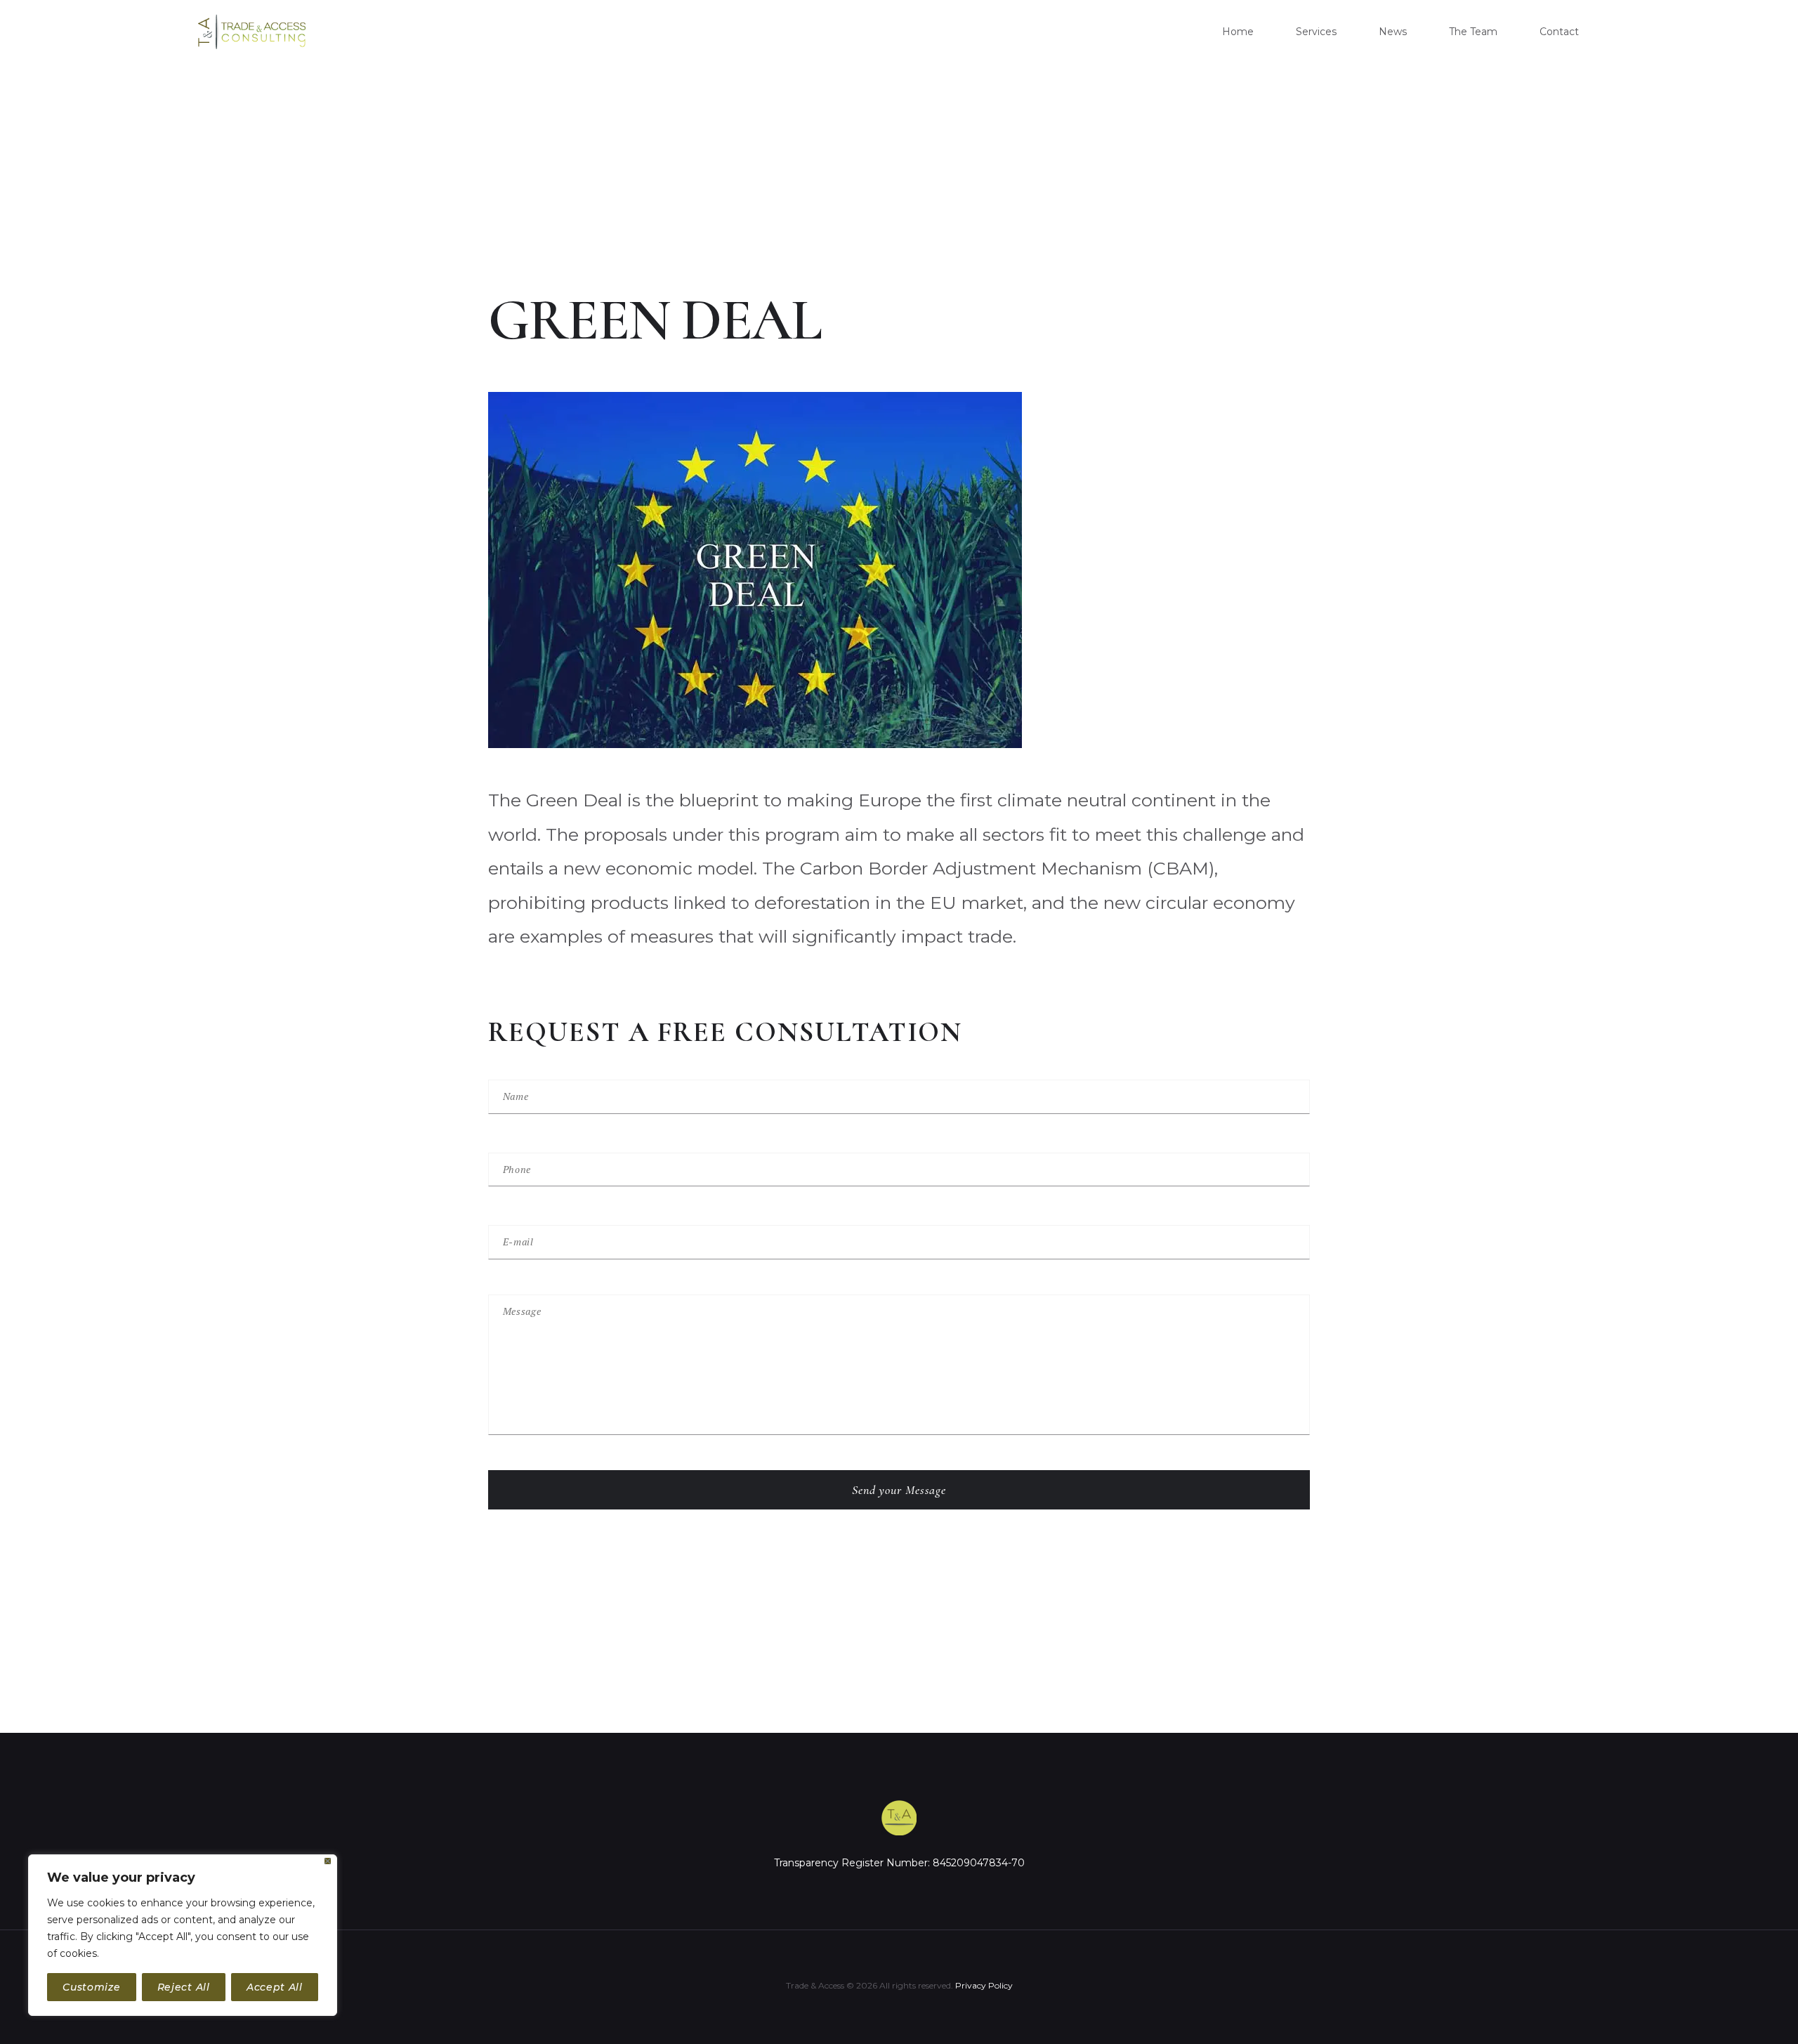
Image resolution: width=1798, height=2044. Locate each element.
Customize (91, 1987)
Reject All (184, 1987)
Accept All (275, 1987)
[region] (183, 1935)
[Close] (328, 1861)
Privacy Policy (984, 1985)
